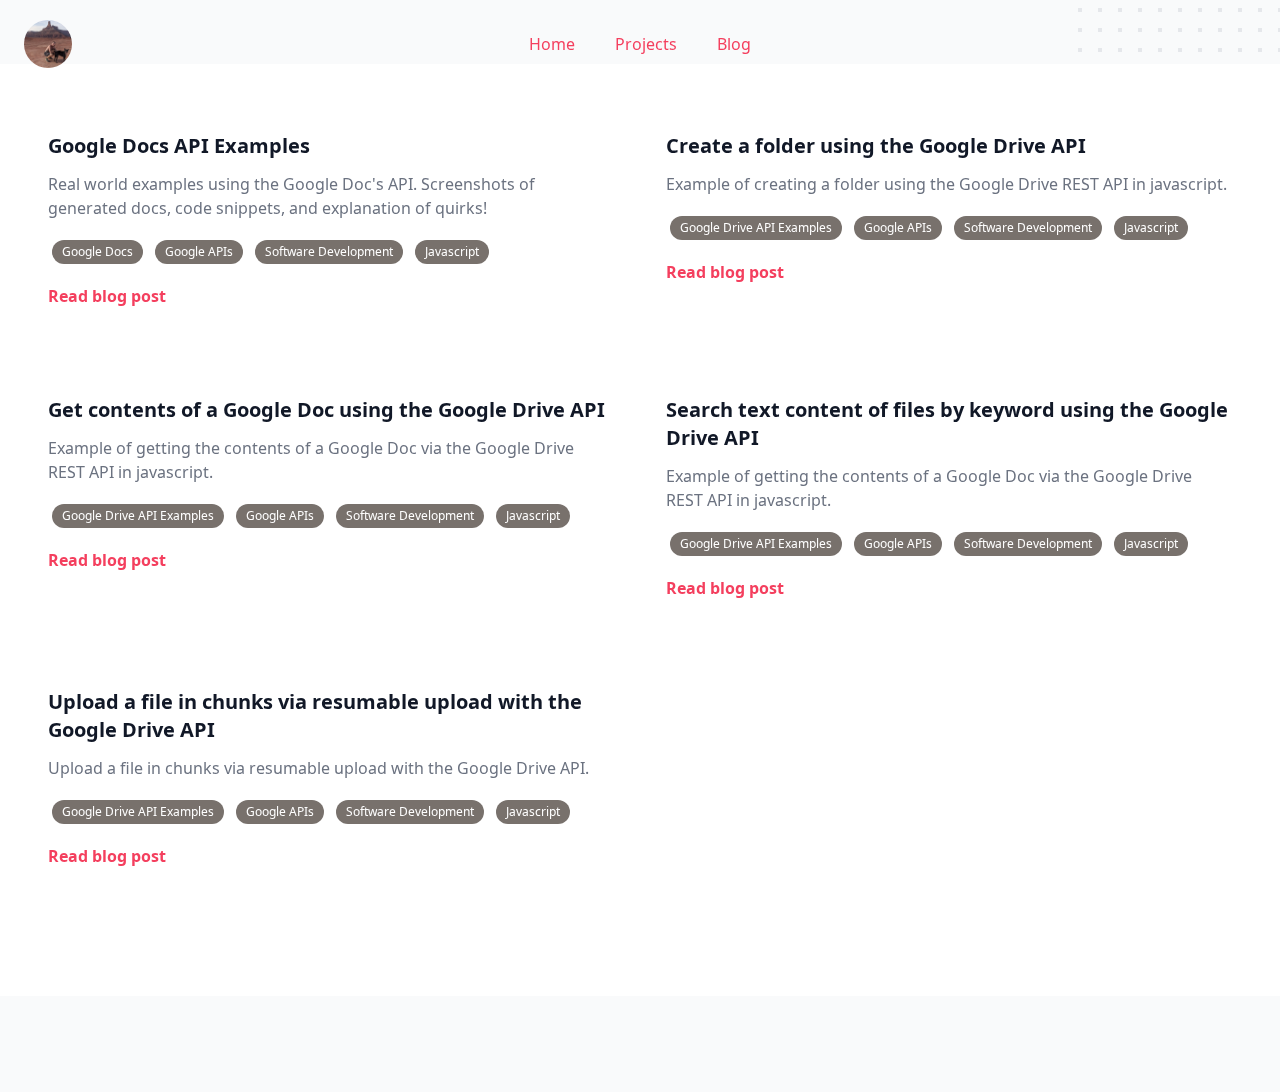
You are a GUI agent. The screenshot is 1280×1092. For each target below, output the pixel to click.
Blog (734, 44)
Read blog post (107, 296)
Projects (646, 44)
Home (552, 44)
